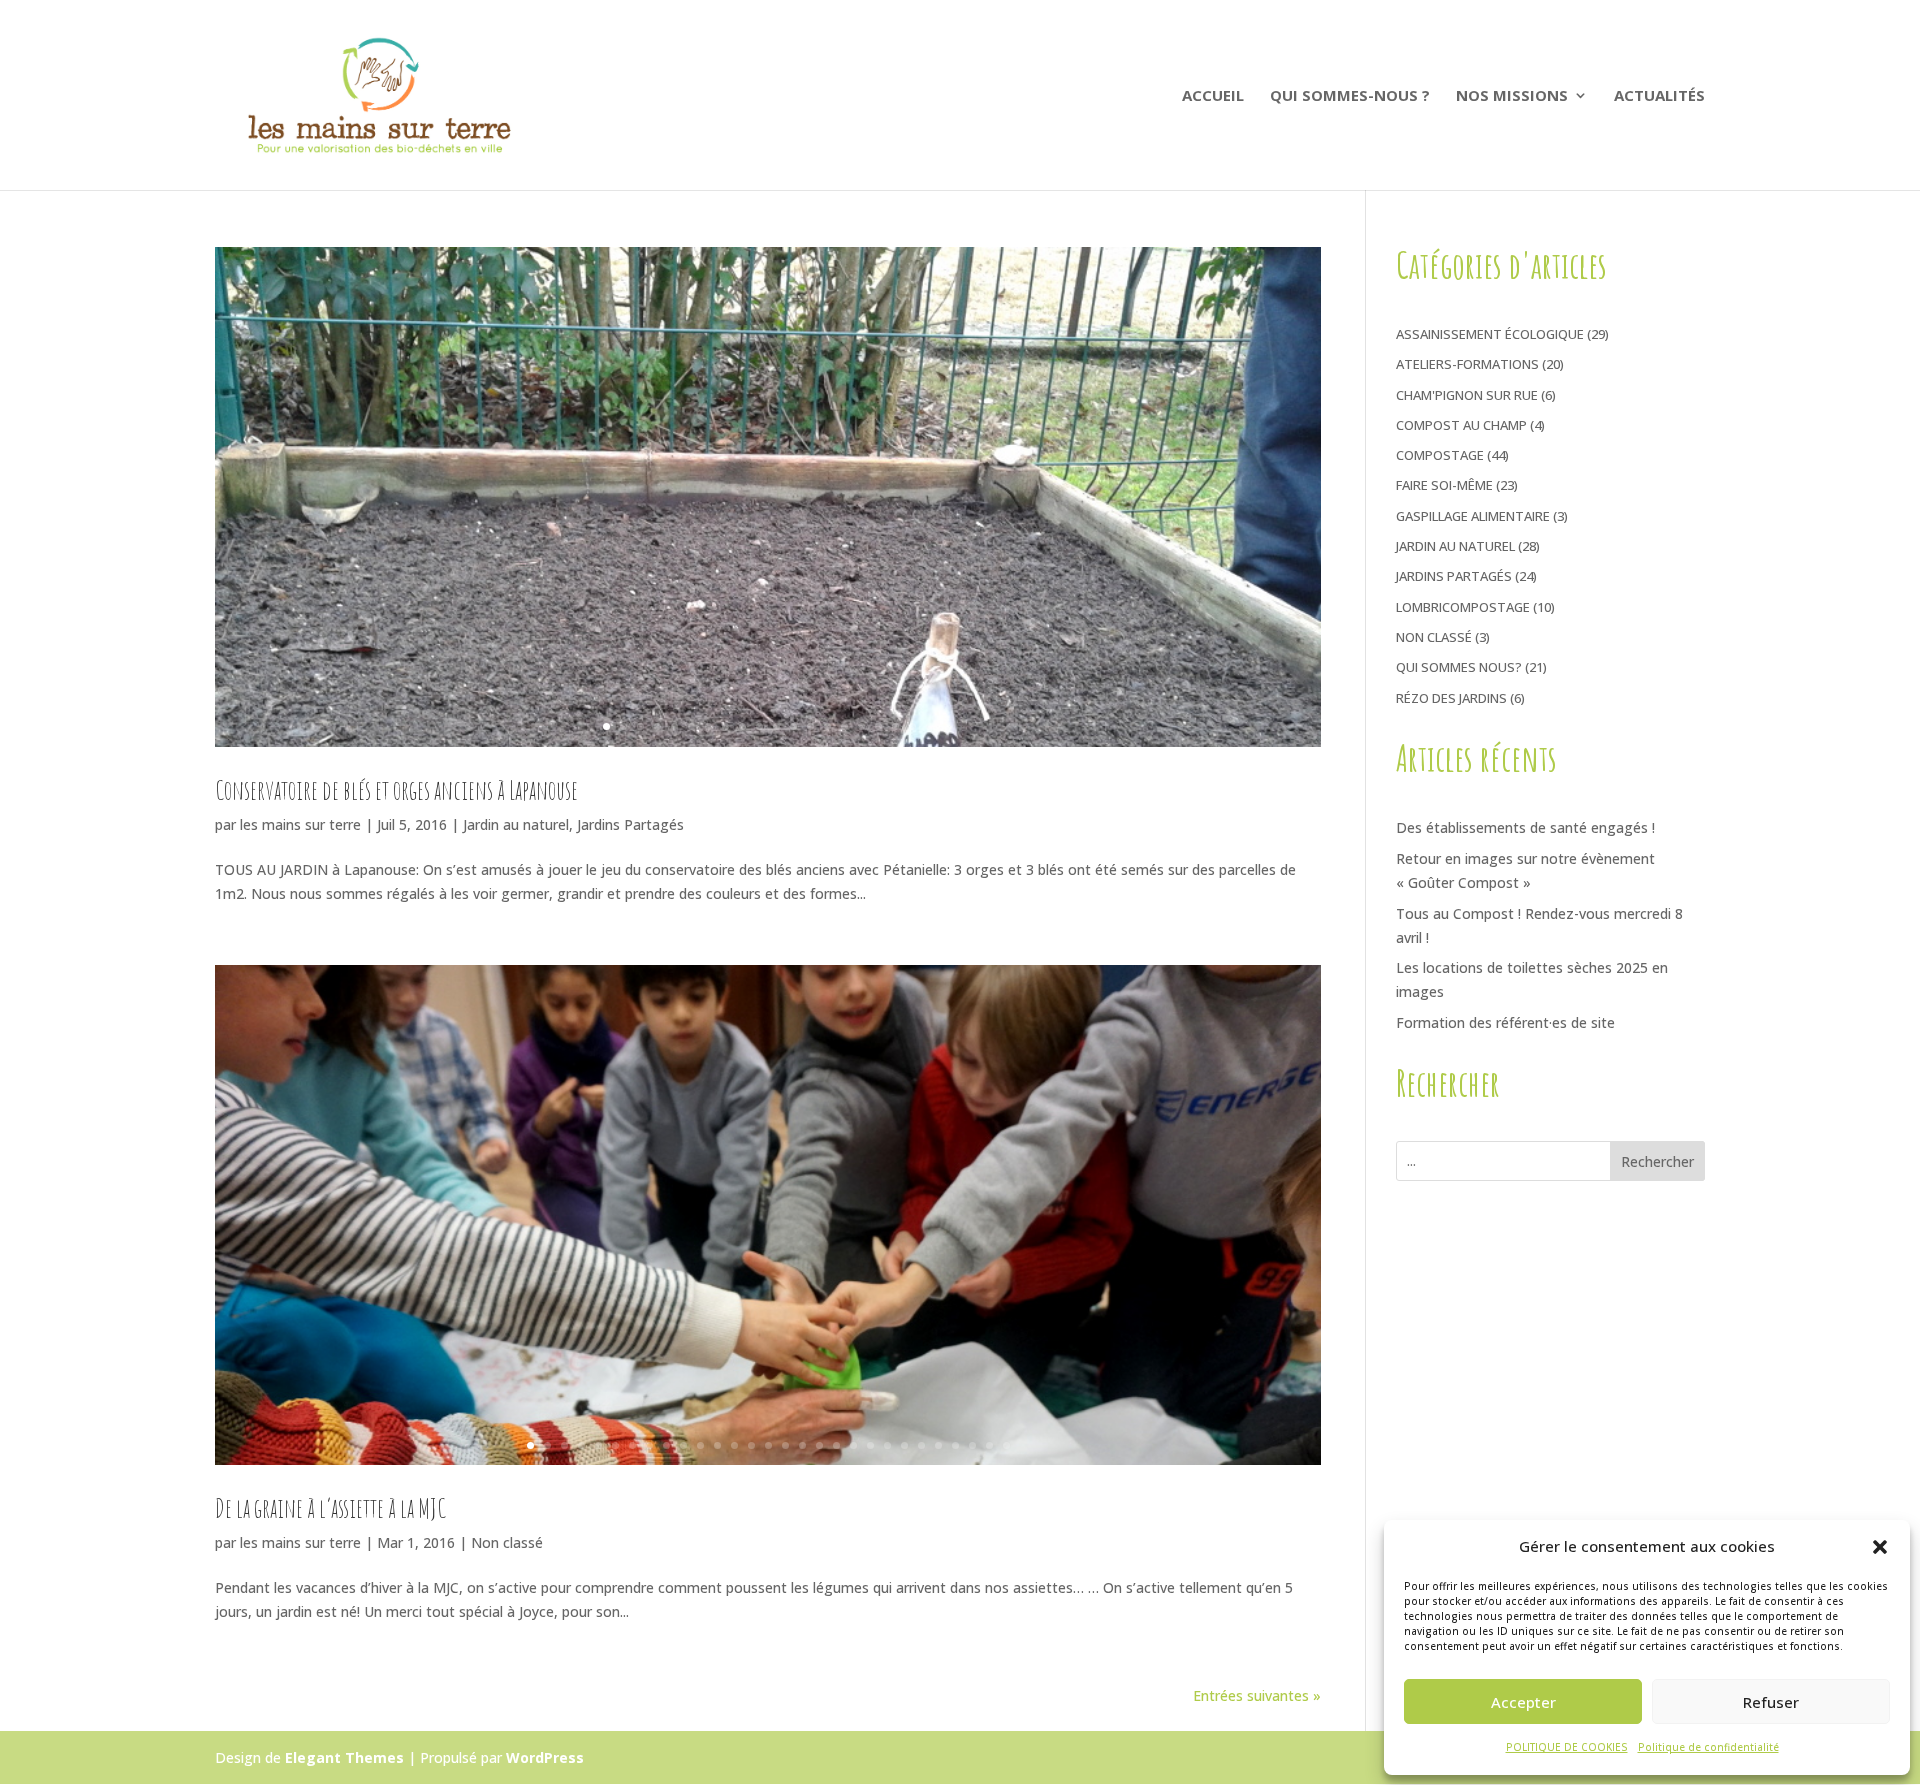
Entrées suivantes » (1257, 1695)
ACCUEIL (1213, 96)
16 (861, 726)
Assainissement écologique (1490, 334)
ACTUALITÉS (1659, 96)
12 (793, 726)
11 (776, 726)
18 (895, 726)
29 (1006, 1445)
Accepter (1523, 1702)
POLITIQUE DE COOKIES (1567, 1747)
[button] (1880, 1547)
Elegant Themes (344, 1757)
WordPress (545, 1757)
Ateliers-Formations (1467, 364)
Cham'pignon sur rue (1467, 395)
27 (972, 1445)
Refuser (1771, 1702)
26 (955, 1445)
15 (844, 726)
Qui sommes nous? (1459, 667)
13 (810, 726)
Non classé (507, 1542)
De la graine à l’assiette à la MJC (330, 1508)
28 (989, 1445)
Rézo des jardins (1451, 698)
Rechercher (1657, 1161)
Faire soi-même (1444, 485)
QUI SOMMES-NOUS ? (1350, 96)
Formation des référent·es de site (1505, 1022)
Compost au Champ (1461, 425)
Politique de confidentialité (1708, 1747)
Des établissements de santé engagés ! (1525, 827)
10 (759, 726)
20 (929, 726)
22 (887, 1445)
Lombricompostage (1463, 607)
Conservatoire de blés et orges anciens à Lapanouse (396, 790)
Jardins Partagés (630, 824)
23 (904, 1445)
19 (912, 726)
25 (938, 1445)
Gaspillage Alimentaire (1473, 516)
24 (921, 1445)
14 (827, 726)
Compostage (1440, 455)
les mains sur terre (300, 824)
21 (870, 1445)
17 (878, 726)
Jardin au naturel (516, 824)
